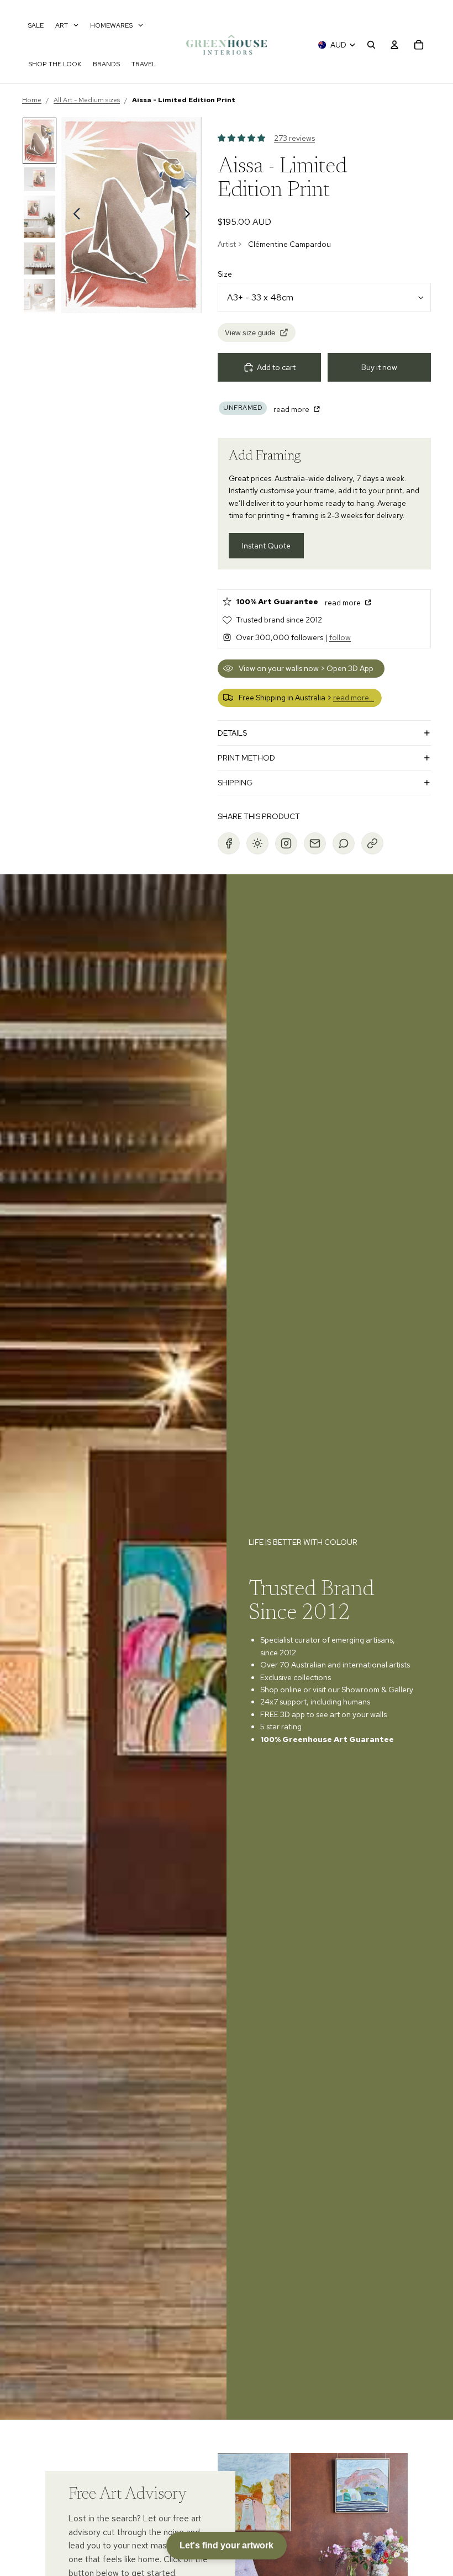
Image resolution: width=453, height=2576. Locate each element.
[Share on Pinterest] (257, 843)
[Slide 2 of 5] (39, 179)
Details (232, 733)
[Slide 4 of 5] (39, 258)
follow (340, 637)
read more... (354, 698)
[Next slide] (190, 215)
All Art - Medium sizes (87, 100)
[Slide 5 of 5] (39, 296)
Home (32, 100)
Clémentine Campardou (289, 244)
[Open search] (371, 45)
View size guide (250, 333)
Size (225, 274)
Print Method (246, 758)
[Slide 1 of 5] (39, 141)
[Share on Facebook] (229, 843)
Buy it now (379, 367)
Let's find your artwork (227, 2545)
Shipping (235, 783)
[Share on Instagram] (286, 843)
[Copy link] (372, 843)
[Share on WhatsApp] (344, 843)
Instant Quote (266, 546)
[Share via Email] (315, 843)
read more (292, 409)
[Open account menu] (394, 45)
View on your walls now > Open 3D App (306, 668)
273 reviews (294, 138)
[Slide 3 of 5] (39, 217)
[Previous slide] (74, 215)
